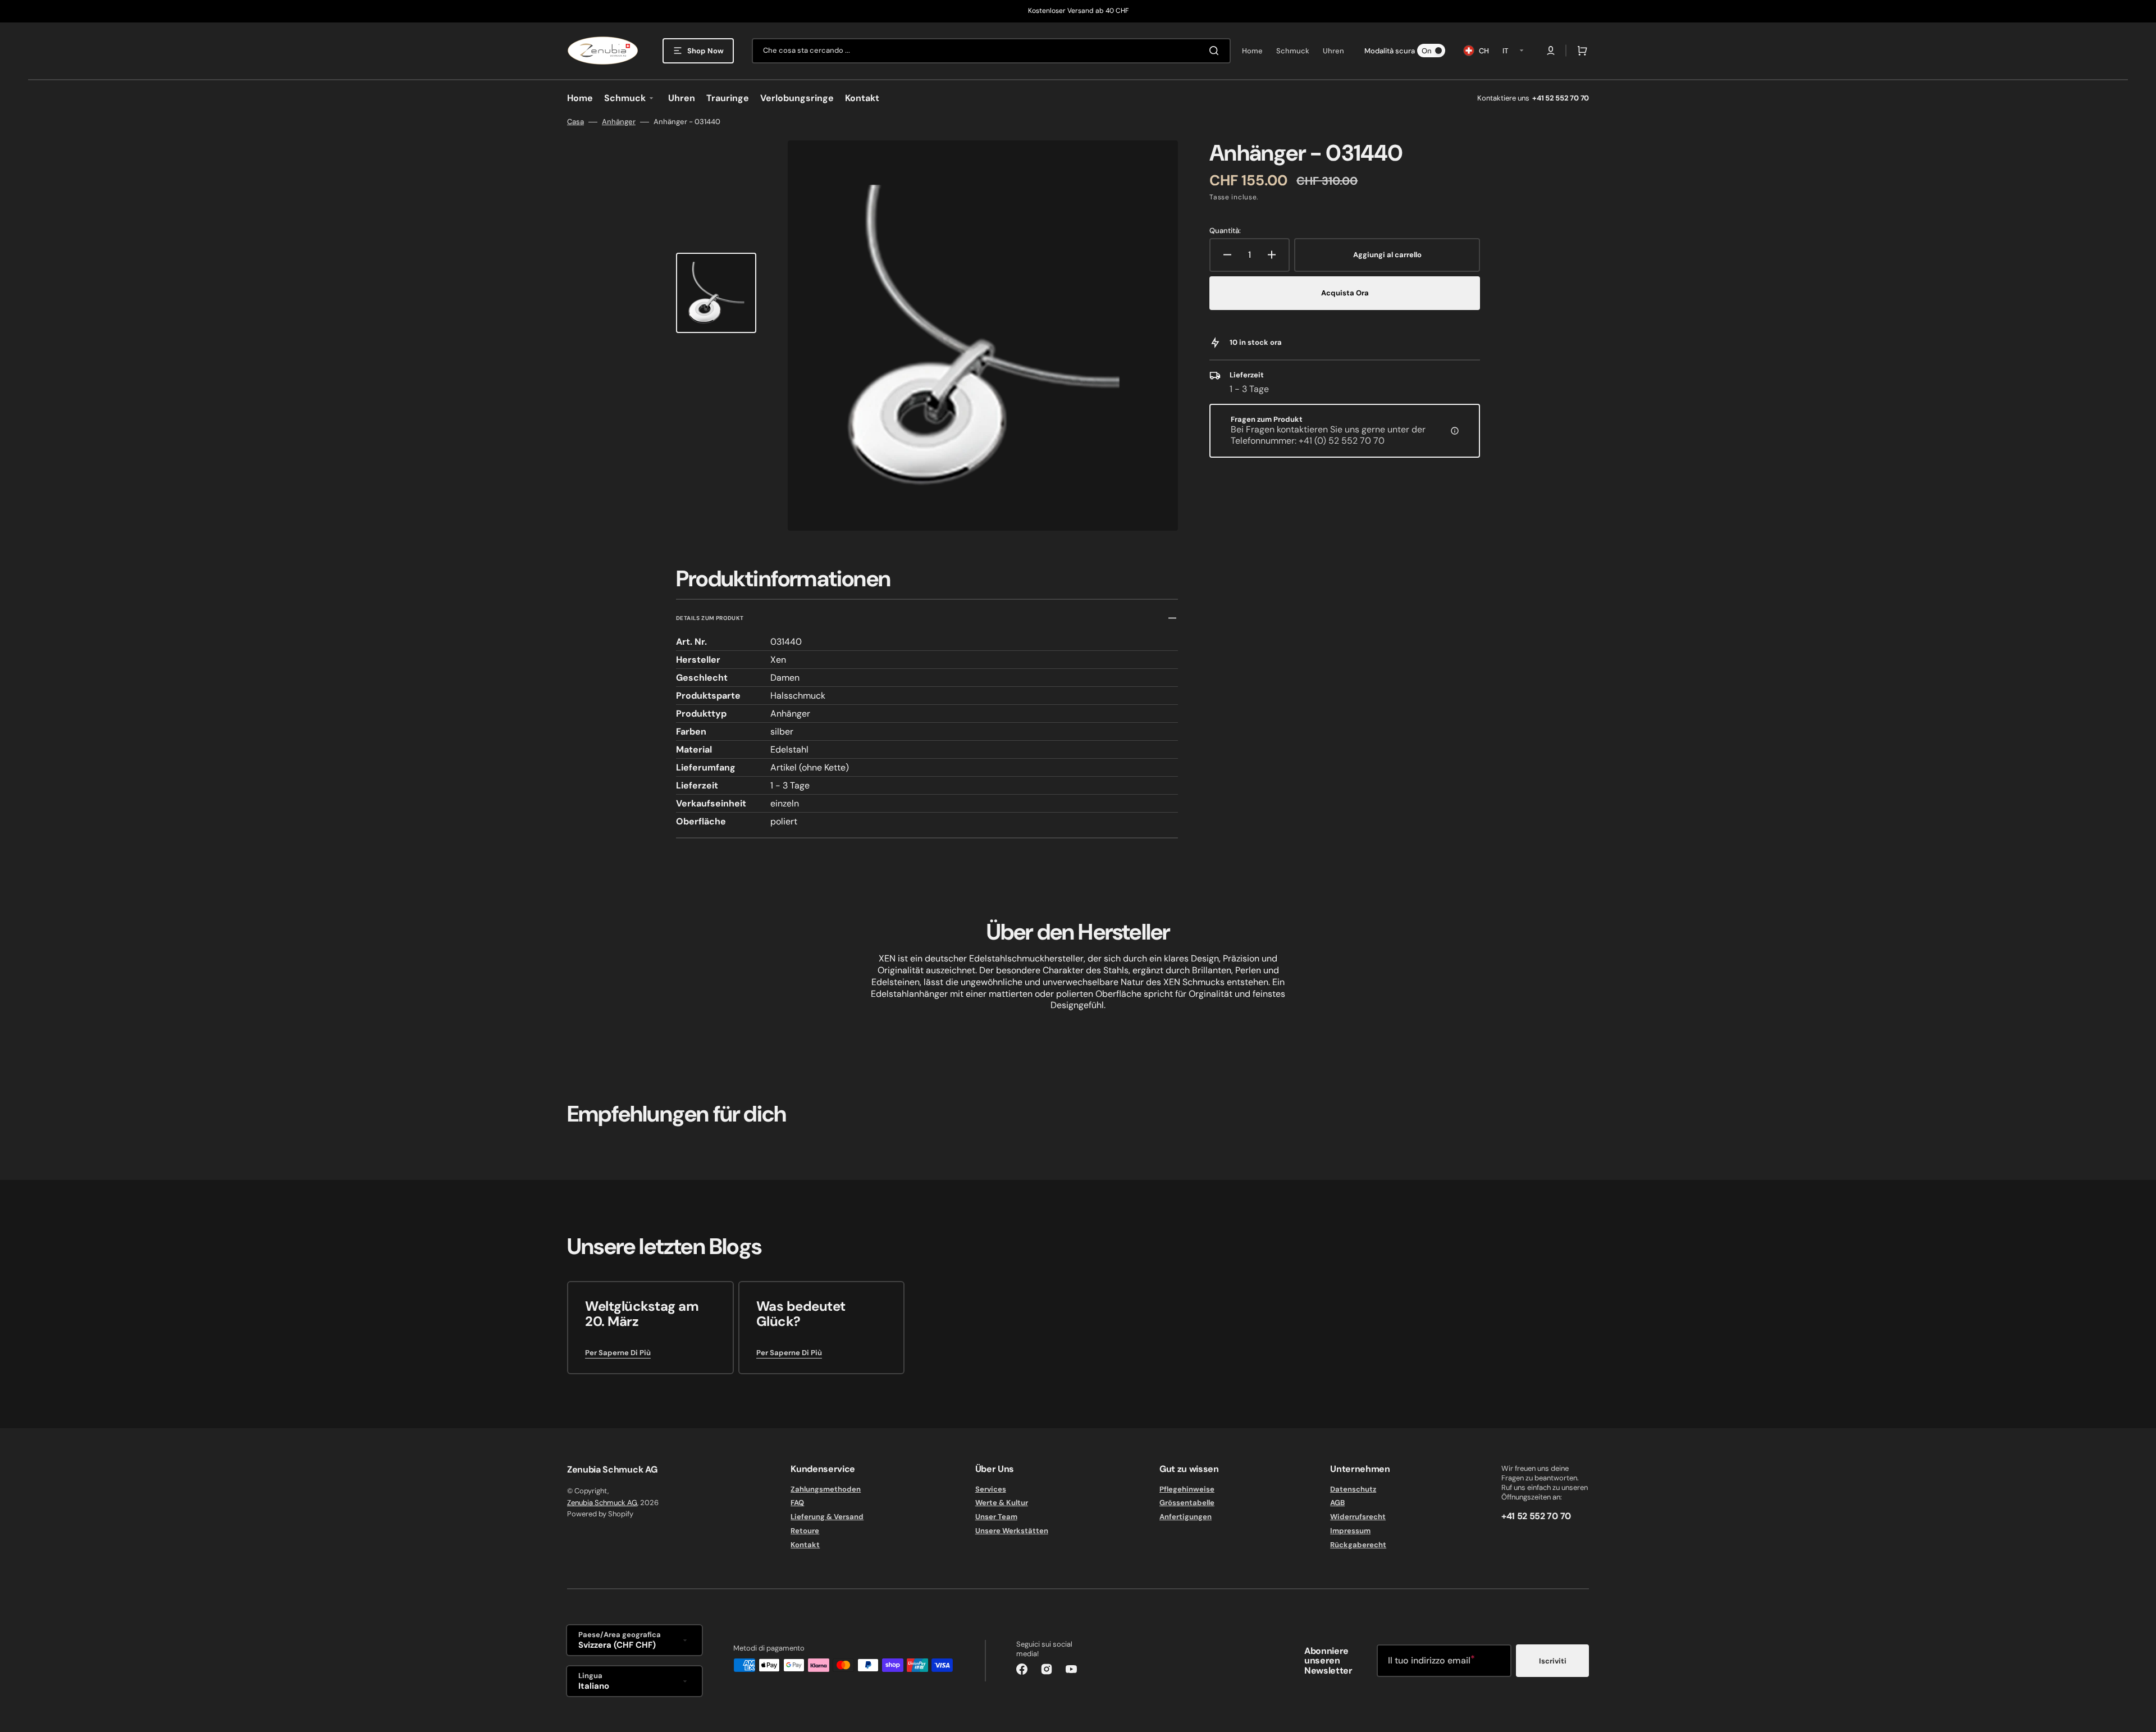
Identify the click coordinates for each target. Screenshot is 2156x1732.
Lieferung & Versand (827, 1517)
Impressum (1350, 1531)
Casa (575, 122)
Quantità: (1225, 231)
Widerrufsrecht (1358, 1517)
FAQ (797, 1503)
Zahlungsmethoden (826, 1489)
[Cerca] (1216, 51)
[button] (1551, 51)
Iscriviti (1553, 1661)
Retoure (805, 1531)
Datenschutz (1353, 1489)
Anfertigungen (1186, 1517)
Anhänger (619, 122)
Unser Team (996, 1517)
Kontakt (805, 1545)
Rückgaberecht (1358, 1545)
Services (991, 1489)
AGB (1337, 1503)
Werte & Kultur (1002, 1503)
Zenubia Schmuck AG (602, 1503)
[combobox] (991, 51)
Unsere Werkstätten (1012, 1531)
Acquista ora (1345, 293)
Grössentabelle (1187, 1503)
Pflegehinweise (1187, 1489)
